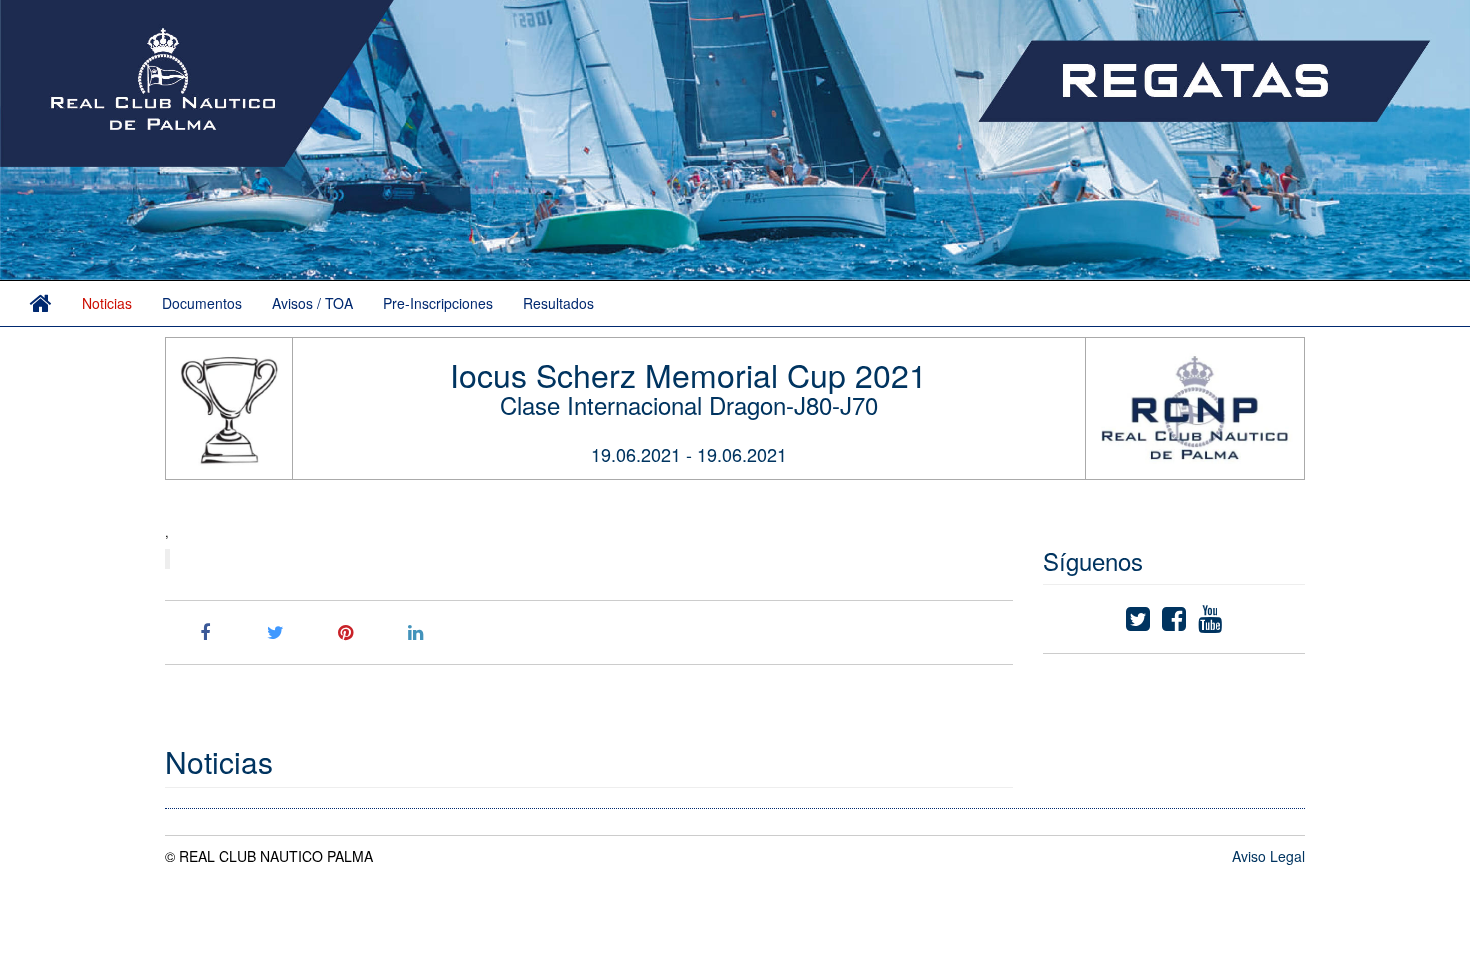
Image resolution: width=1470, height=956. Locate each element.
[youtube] (1210, 623)
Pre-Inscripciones (438, 303)
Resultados (558, 303)
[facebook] (1174, 623)
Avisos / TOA (312, 303)
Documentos (202, 303)
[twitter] (1138, 623)
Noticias (107, 303)
